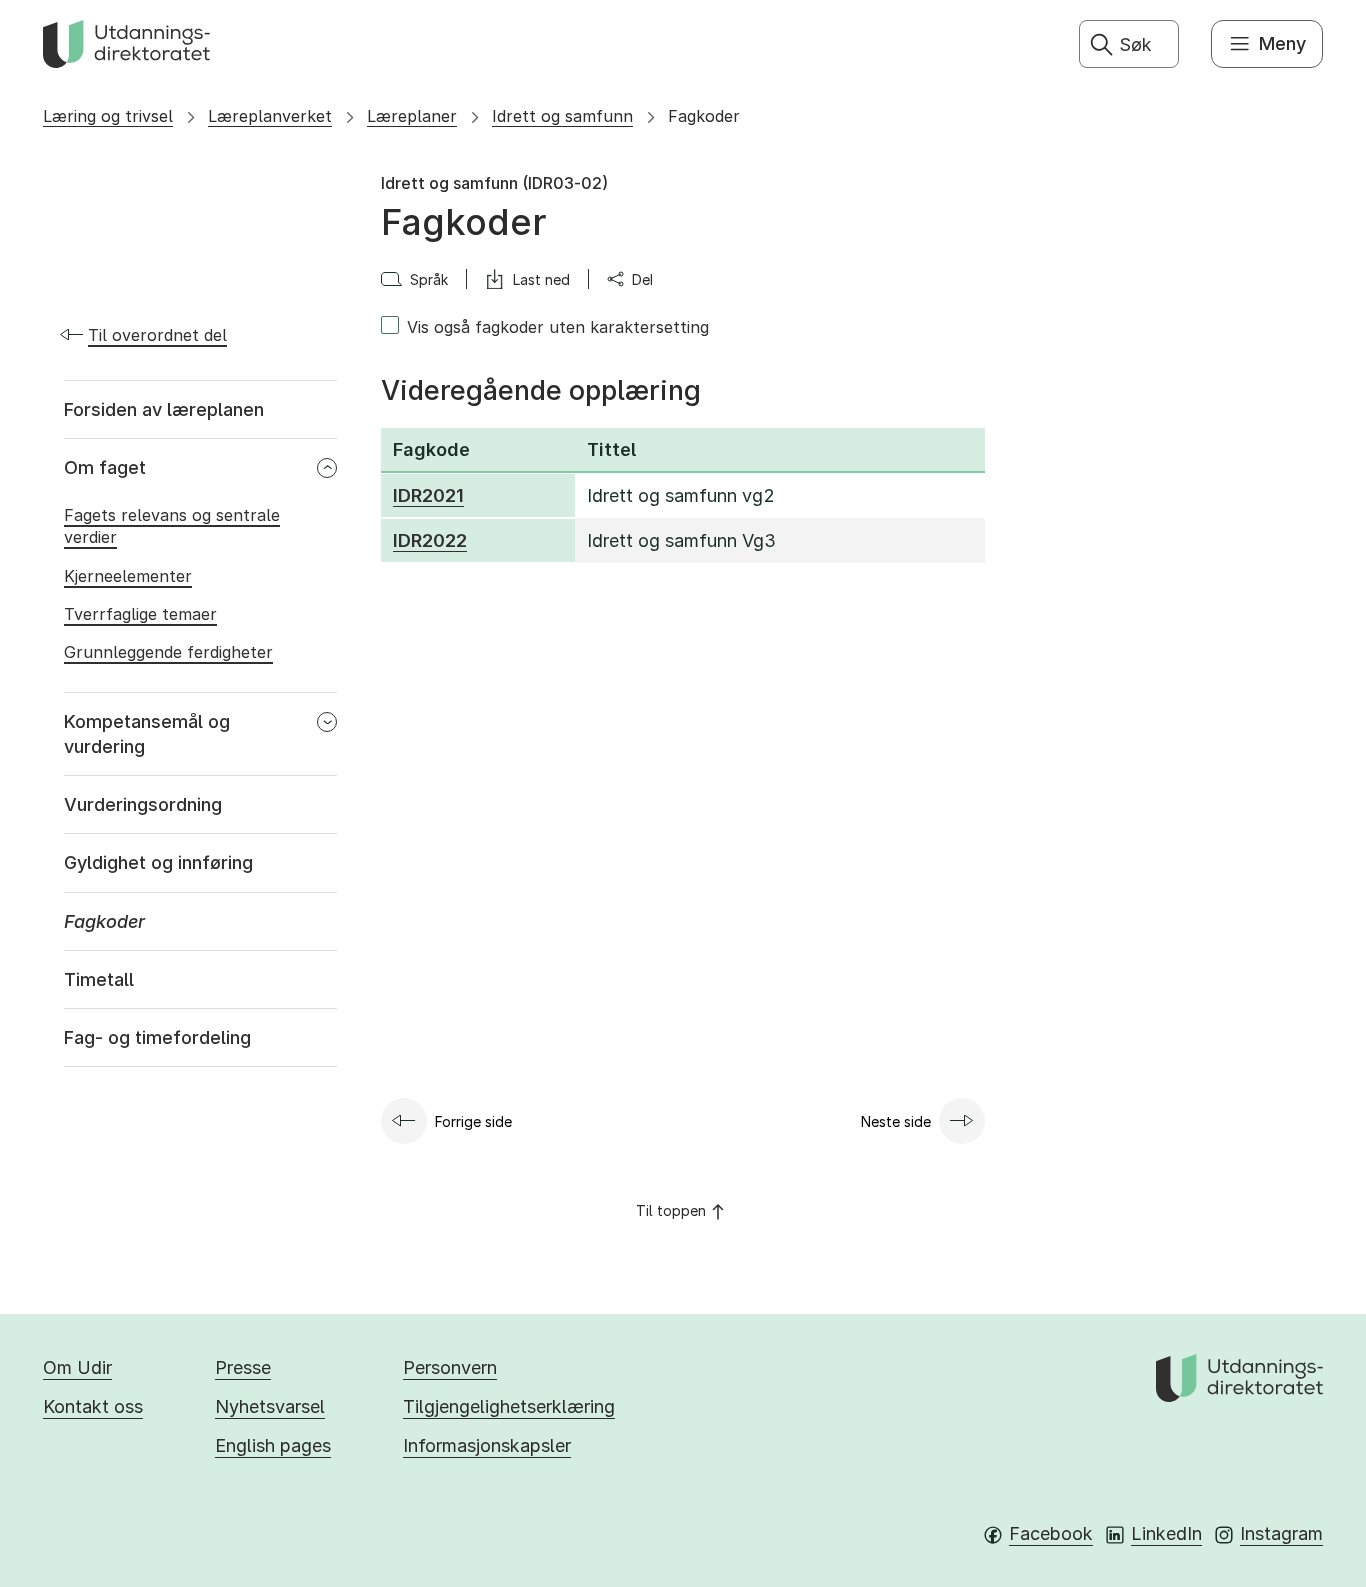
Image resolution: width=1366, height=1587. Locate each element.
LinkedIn (1166, 1533)
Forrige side (473, 1121)
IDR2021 (428, 495)
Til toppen (671, 1210)
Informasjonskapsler (487, 1445)
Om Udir (77, 1367)
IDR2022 (430, 540)
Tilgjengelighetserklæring (509, 1406)
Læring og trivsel (108, 116)
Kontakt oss (93, 1406)
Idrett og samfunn (562, 116)
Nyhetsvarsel (270, 1406)
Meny (1282, 43)
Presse (243, 1367)
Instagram (1281, 1533)
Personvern (450, 1367)
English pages (273, 1445)
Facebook (1051, 1533)
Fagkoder (704, 116)
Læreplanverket (270, 116)
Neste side (896, 1121)
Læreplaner (412, 116)
